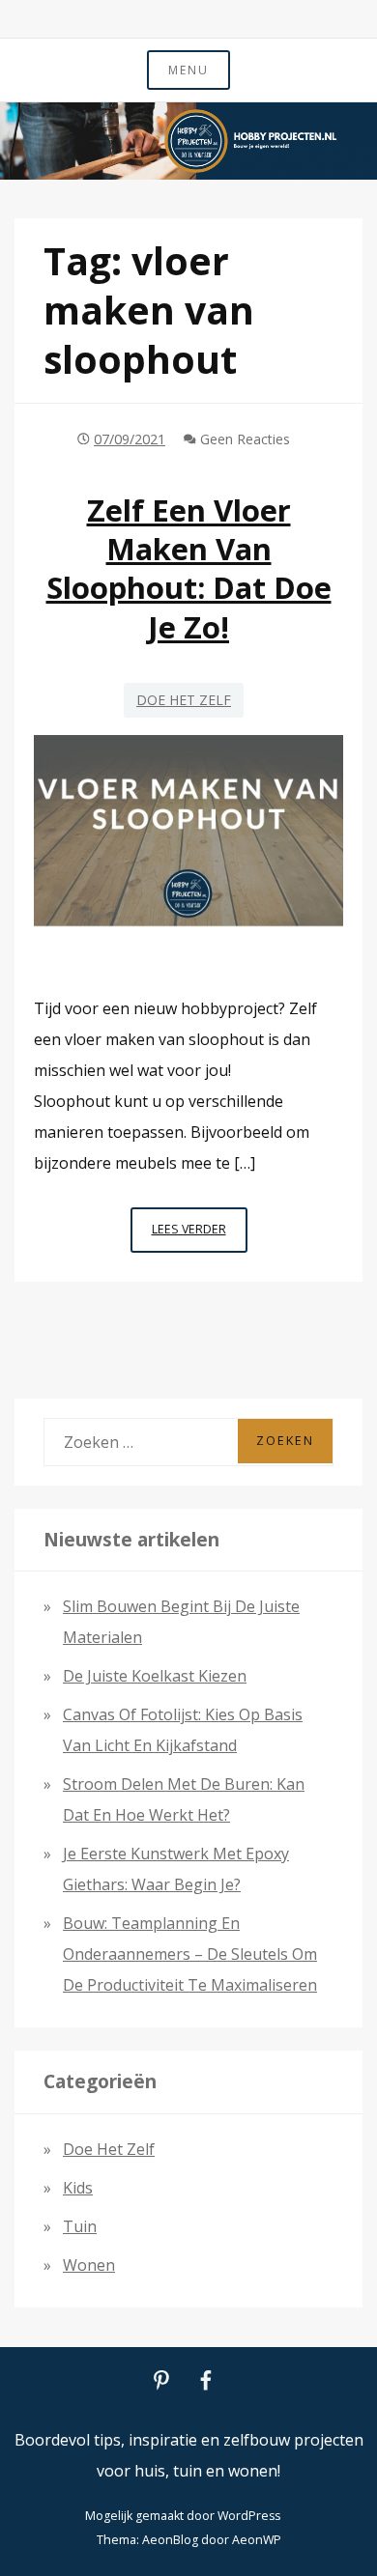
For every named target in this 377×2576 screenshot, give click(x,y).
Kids (78, 2188)
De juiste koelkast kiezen (155, 1676)
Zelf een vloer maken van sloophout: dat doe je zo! (189, 568)
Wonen (89, 2265)
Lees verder (200, 1236)
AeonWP (257, 2540)
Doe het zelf (184, 700)
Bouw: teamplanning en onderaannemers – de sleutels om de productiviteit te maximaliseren (190, 1954)
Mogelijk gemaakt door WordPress (183, 2516)
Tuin (80, 2226)
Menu (188, 70)
